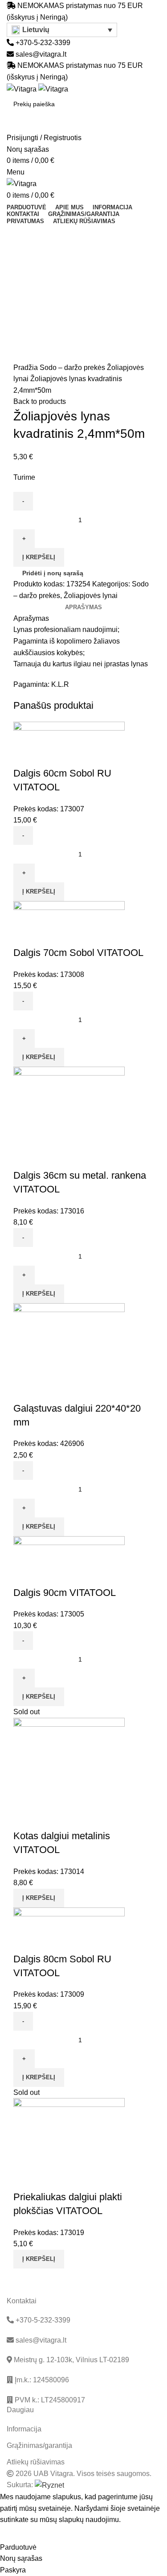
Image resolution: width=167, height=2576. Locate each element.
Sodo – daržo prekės (73, 368)
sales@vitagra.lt (41, 54)
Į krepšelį (39, 557)
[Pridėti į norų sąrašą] (49, 756)
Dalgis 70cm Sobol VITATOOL (78, 953)
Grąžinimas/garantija (39, 2445)
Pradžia (26, 368)
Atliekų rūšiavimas (36, 2462)
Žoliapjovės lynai (91, 596)
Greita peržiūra (24, 756)
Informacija (24, 2429)
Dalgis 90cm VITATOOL (65, 1593)
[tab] (83, 607)
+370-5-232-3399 (42, 43)
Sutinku (18, 2534)
